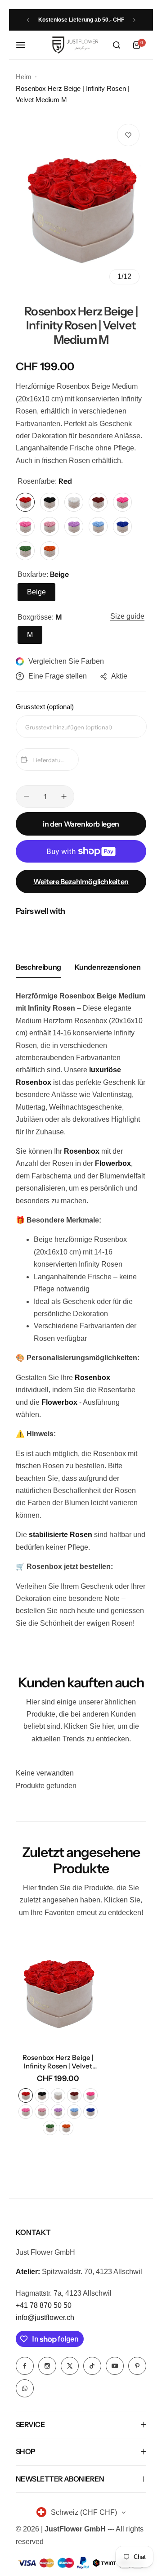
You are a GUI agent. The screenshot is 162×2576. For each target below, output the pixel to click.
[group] (81, 204)
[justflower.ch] (75, 45)
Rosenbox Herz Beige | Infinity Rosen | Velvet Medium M (58, 2062)
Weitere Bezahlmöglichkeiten (81, 881)
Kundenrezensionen (108, 967)
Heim (24, 77)
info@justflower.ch (45, 2318)
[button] (28, 20)
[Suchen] (117, 45)
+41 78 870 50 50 (44, 2305)
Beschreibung (38, 967)
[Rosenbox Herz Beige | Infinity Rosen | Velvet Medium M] (58, 1990)
